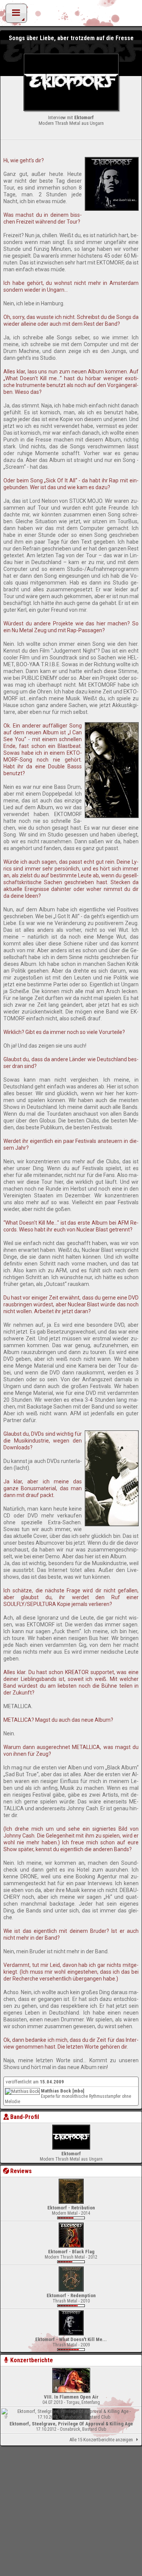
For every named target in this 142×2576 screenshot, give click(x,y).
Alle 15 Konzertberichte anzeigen (101, 2440)
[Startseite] (71, 15)
